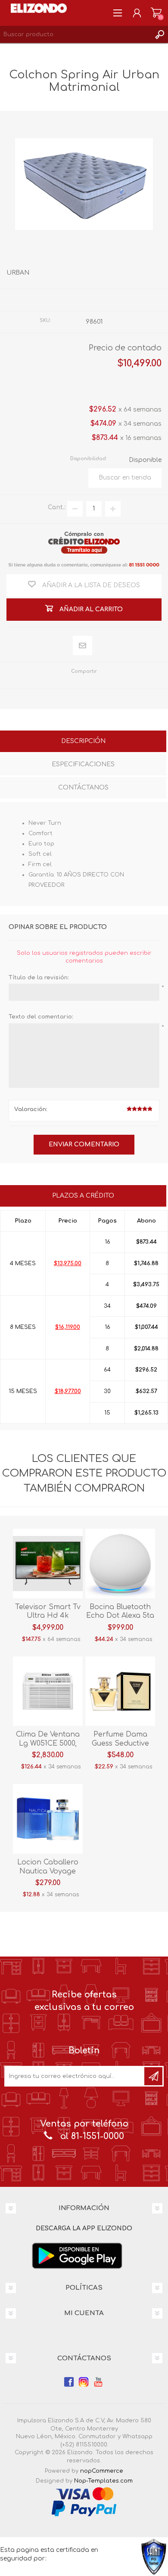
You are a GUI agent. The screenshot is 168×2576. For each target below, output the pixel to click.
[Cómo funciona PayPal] (84, 2508)
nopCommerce (102, 2471)
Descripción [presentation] (83, 741)
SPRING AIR (103, 300)
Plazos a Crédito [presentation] (83, 1196)
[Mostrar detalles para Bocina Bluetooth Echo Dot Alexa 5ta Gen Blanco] (120, 1564)
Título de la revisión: (39, 978)
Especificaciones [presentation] (83, 764)
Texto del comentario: (41, 1017)
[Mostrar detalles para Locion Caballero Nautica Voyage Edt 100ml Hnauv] (48, 1819)
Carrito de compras (156, 13)
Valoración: (31, 1109)
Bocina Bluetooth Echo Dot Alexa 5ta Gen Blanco (120, 1616)
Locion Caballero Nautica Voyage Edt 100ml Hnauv (48, 1871)
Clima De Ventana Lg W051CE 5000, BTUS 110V (48, 1743)
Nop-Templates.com (103, 2481)
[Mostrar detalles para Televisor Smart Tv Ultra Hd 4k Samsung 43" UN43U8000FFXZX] (48, 1564)
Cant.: (57, 507)
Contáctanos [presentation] (83, 788)
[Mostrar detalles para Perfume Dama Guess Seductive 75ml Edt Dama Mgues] (120, 1691)
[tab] (83, 742)
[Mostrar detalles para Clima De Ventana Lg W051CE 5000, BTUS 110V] (48, 1691)
